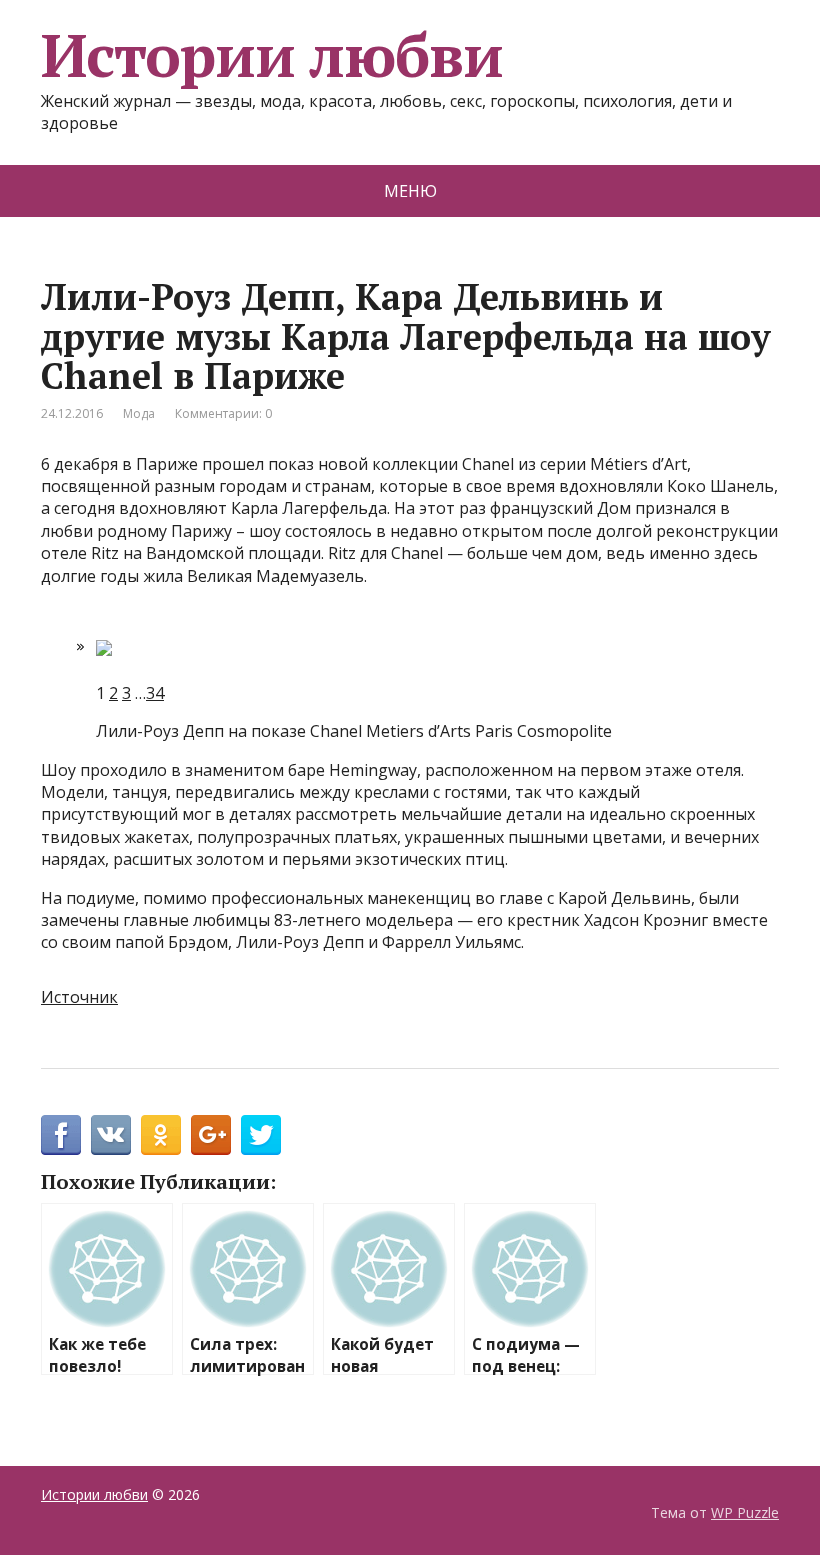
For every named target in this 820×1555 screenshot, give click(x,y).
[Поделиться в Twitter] (261, 1135)
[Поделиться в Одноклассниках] (161, 1135)
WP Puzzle (745, 1512)
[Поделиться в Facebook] (61, 1135)
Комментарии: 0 (223, 413)
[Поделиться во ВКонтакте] (111, 1135)
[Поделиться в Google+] (211, 1135)
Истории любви (271, 55)
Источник (79, 997)
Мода (139, 413)
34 (155, 693)
